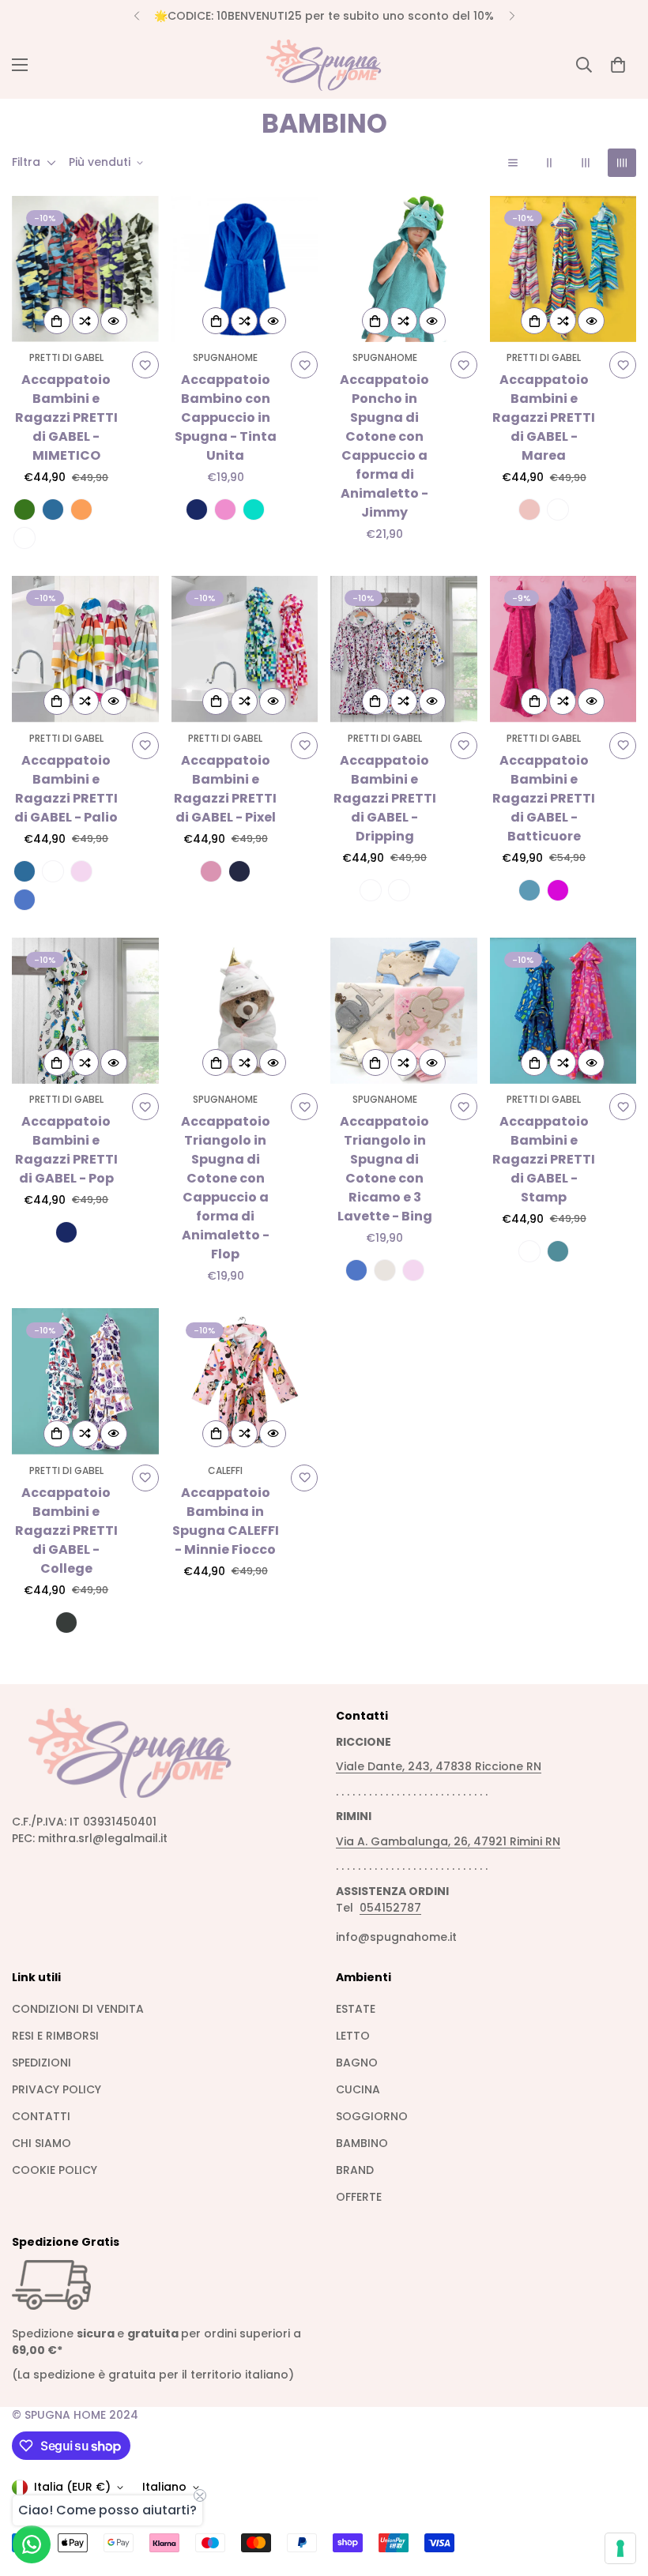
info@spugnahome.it (396, 1937)
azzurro (24, 900)
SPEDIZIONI (41, 2063)
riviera (558, 1251)
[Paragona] (85, 321)
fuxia (558, 890)
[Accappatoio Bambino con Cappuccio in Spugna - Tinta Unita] (245, 269)
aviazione (24, 538)
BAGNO (357, 2063)
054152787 (390, 1908)
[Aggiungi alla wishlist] (145, 365)
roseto (371, 890)
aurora (558, 510)
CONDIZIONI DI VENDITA (78, 2009)
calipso (529, 1251)
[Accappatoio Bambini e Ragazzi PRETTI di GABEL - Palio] (85, 649)
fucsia (225, 510)
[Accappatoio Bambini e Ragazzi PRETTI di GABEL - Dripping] (404, 649)
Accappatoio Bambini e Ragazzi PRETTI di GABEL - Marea (544, 417)
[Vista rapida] (114, 321)
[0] (618, 65)
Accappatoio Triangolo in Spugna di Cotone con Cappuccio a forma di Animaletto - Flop (226, 1188)
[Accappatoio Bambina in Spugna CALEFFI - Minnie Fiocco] (245, 1381)
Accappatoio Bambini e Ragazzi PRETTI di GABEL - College (66, 1531)
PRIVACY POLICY (57, 2089)
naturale (385, 1270)
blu (197, 510)
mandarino (81, 510)
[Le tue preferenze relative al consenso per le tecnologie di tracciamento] (620, 2548)
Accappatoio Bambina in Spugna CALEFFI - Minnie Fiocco (226, 1521)
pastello (53, 871)
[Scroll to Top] (617, 2490)
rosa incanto (529, 510)
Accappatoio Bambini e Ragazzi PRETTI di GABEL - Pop (66, 1150)
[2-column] (549, 163)
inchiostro (66, 1623)
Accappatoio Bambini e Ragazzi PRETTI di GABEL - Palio (66, 789)
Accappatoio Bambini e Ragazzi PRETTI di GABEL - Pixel (225, 789)
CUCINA (358, 2089)
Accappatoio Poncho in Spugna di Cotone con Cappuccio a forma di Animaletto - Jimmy (384, 446)
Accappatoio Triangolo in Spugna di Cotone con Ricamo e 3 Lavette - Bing (385, 1169)
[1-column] (513, 163)
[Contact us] (32, 2544)
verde (24, 510)
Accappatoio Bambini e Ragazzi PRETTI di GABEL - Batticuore (544, 798)
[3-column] (586, 163)
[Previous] (136, 16)
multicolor (399, 890)
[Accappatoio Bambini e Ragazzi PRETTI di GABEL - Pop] (85, 1011)
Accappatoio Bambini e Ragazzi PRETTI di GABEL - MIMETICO (66, 417)
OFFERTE (359, 2197)
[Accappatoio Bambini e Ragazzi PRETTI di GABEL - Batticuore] (563, 649)
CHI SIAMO (41, 2143)
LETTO (353, 2036)
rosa (81, 871)
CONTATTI (41, 2116)
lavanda (529, 890)
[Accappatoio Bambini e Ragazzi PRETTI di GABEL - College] (85, 1381)
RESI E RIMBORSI (55, 2036)
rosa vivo (211, 871)
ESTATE (356, 2009)
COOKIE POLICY (55, 2170)
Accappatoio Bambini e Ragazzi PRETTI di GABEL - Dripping (385, 798)
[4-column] (622, 163)
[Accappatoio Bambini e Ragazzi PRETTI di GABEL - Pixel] (245, 649)
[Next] (512, 16)
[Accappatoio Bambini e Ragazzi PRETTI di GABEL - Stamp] (563, 1011)
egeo (53, 510)
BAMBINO (362, 2143)
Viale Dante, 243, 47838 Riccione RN (439, 1766)
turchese (254, 510)
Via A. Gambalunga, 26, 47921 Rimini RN (448, 1841)
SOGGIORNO (372, 2116)
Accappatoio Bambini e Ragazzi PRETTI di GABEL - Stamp (544, 1159)
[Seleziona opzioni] (57, 321)
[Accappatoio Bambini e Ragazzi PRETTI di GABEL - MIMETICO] (85, 269)
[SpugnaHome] (324, 65)
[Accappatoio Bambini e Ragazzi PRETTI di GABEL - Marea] (563, 269)
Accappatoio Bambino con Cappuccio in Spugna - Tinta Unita (226, 417)
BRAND (355, 2170)
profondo (239, 871)
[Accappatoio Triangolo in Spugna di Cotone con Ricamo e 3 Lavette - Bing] (404, 1011)
